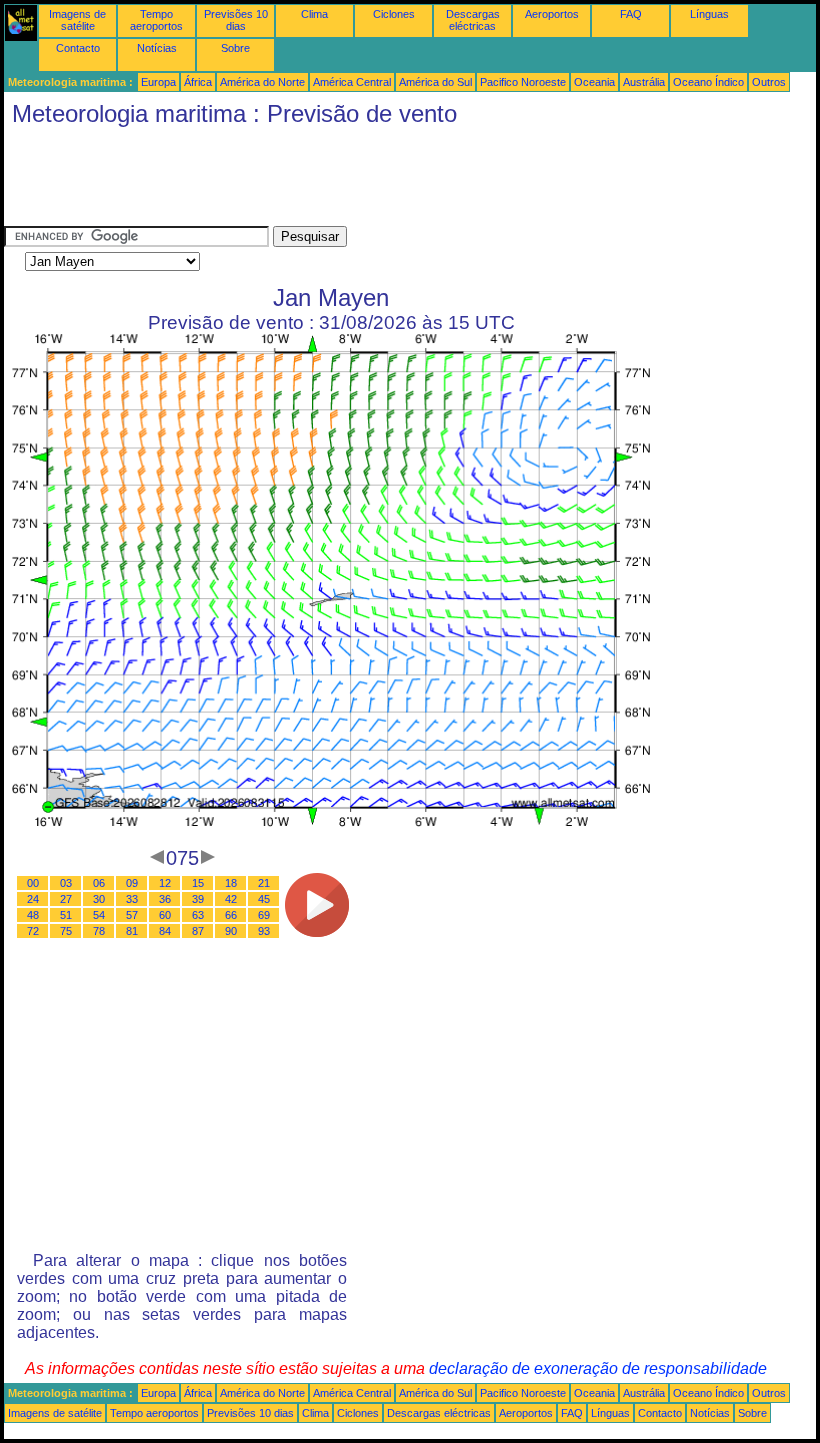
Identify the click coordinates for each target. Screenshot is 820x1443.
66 (231, 915)
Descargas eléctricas (473, 20)
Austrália (644, 82)
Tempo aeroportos (156, 20)
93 (264, 931)
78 (99, 931)
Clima (314, 14)
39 (198, 899)
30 (99, 899)
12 (165, 883)
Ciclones (394, 14)
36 (165, 899)
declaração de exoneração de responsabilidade (598, 1368)
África (198, 82)
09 (132, 883)
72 (33, 931)
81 (132, 931)
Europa (158, 82)
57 (132, 915)
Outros (769, 82)
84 (165, 931)
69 (264, 915)
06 (99, 883)
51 (66, 915)
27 (66, 899)
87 (198, 931)
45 (264, 899)
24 (33, 899)
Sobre (235, 48)
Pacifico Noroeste (523, 82)
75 (66, 931)
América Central (352, 82)
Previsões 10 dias (236, 20)
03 (66, 883)
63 (198, 915)
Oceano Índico (708, 82)
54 (99, 915)
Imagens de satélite (77, 20)
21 (264, 883)
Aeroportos (552, 14)
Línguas (709, 14)
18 (231, 883)
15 (198, 883)
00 (33, 883)
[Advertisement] (368, 181)
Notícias (157, 48)
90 (231, 931)
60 (165, 915)
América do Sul (435, 82)
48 (33, 915)
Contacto (78, 48)
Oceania (594, 82)
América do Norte (262, 82)
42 (231, 899)
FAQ (631, 14)
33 (132, 899)
